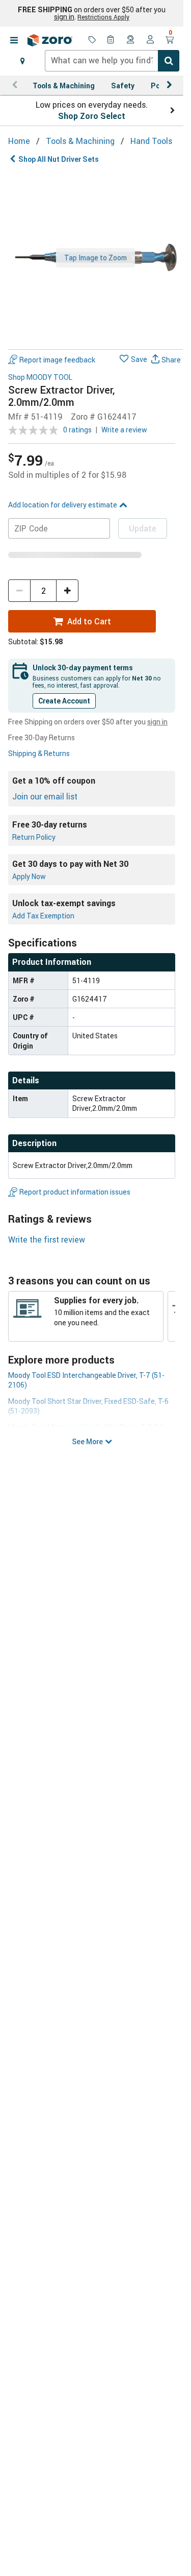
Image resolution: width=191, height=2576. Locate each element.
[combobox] (112, 61)
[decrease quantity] (19, 591)
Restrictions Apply (103, 17)
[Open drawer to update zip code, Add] (22, 61)
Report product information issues (75, 1192)
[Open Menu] (14, 40)
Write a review (124, 430)
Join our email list (45, 796)
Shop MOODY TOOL (40, 378)
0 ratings (77, 430)
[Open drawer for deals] (92, 40)
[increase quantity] (67, 591)
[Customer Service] (131, 40)
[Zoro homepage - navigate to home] (50, 40)
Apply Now (29, 876)
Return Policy (34, 837)
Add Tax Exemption (43, 916)
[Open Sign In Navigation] (150, 40)
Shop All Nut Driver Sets (59, 159)
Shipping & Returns (39, 753)
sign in (64, 17)
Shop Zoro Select (92, 116)
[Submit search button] (169, 61)
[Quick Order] (112, 40)
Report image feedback (57, 360)
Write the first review (47, 1240)
